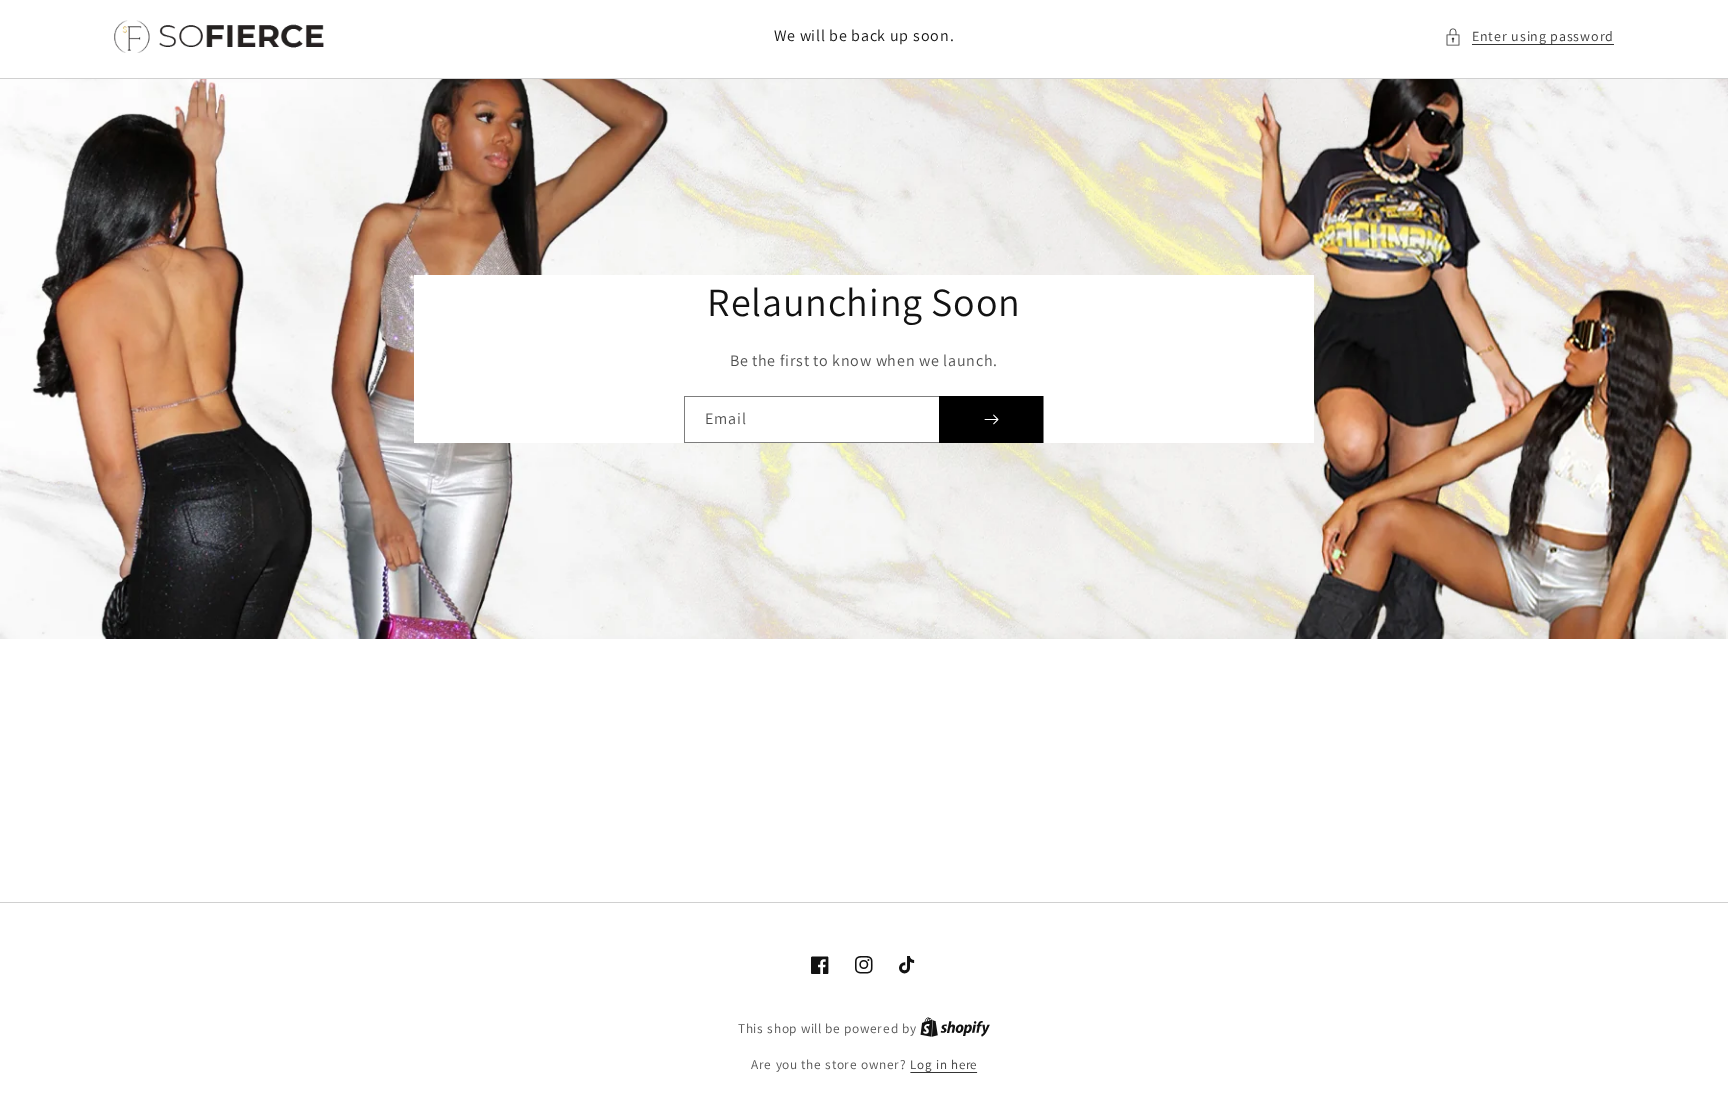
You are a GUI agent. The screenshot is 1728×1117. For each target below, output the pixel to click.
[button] (1529, 36)
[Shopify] (955, 1028)
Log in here (943, 1064)
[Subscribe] (991, 419)
